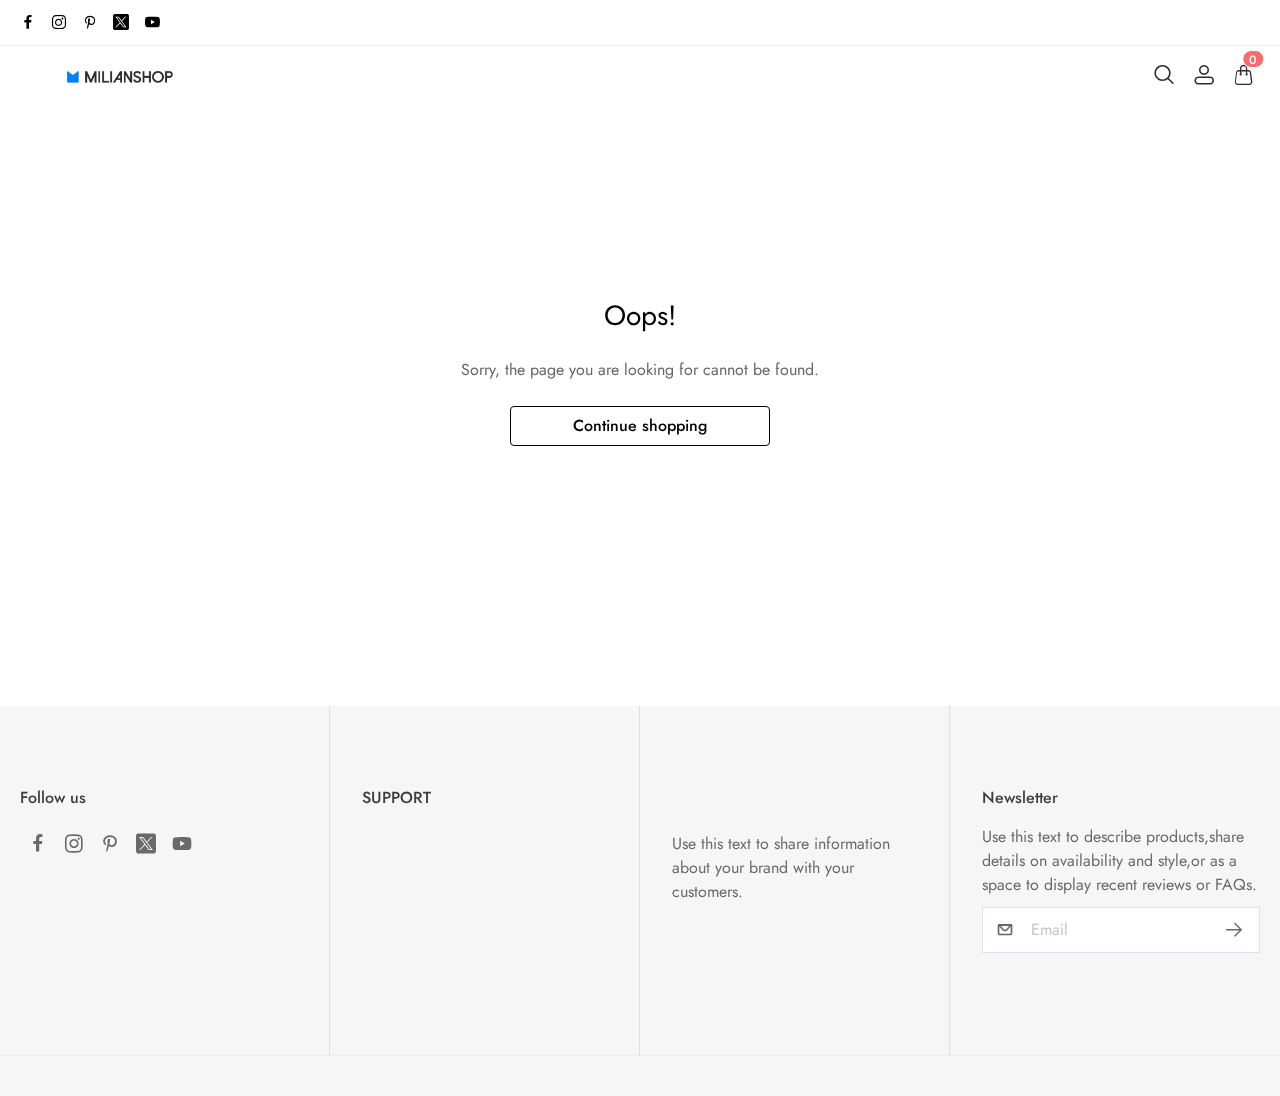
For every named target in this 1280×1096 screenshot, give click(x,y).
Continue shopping (640, 425)
